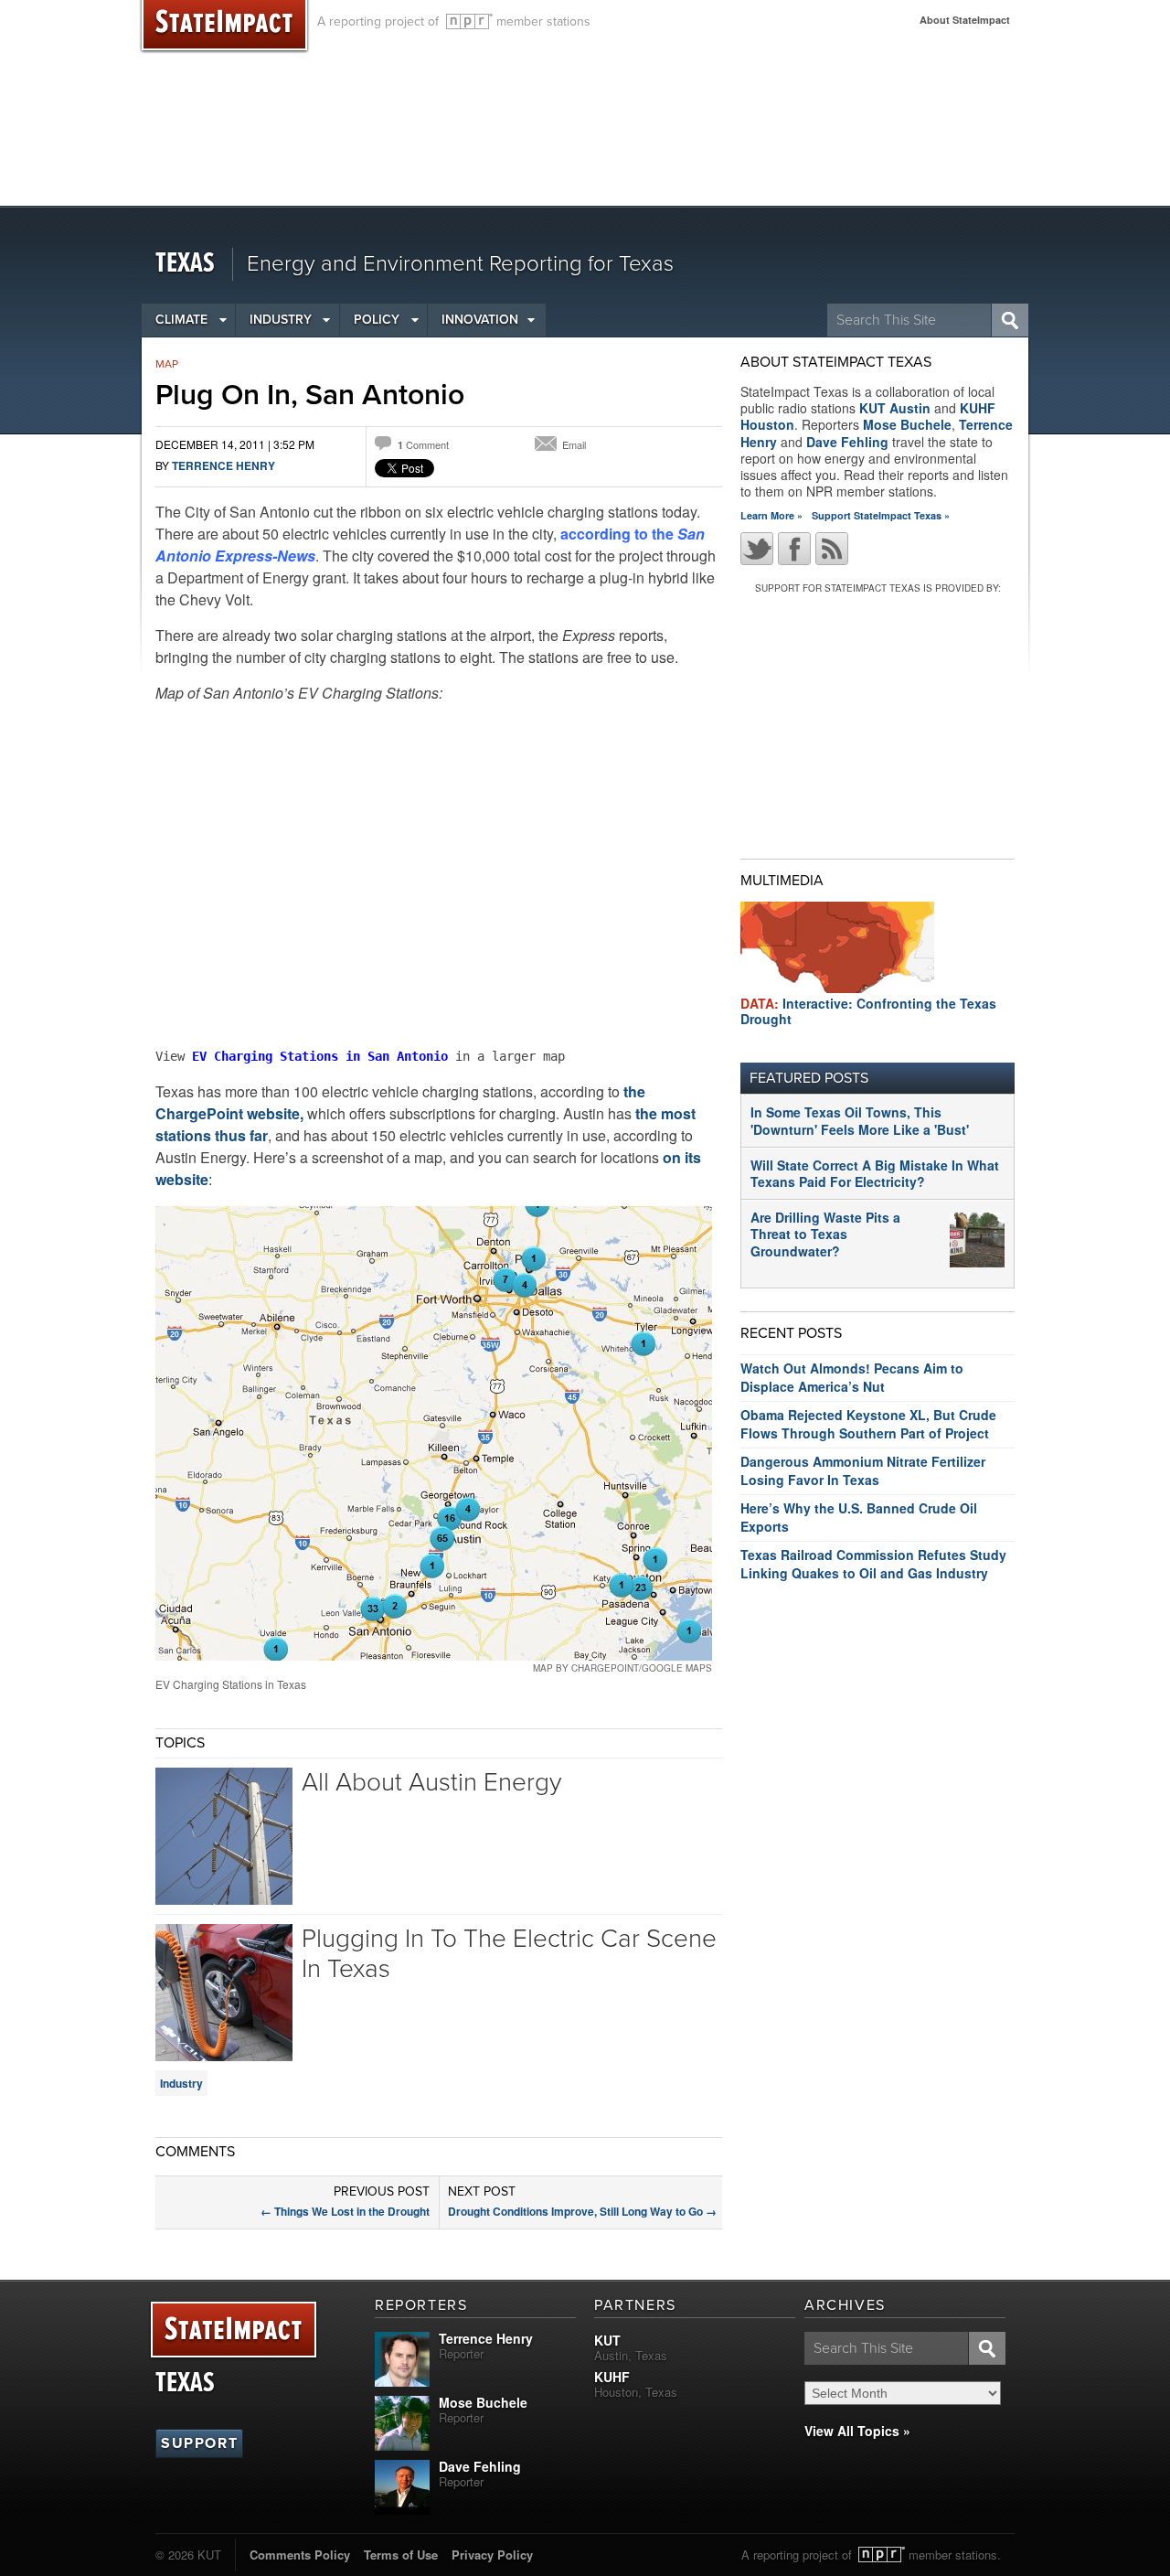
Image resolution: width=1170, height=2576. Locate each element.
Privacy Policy (492, 2555)
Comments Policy (300, 2555)
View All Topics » (857, 2431)
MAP (167, 364)
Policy (377, 320)
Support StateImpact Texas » (881, 515)
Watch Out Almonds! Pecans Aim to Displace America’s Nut (852, 1377)
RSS (832, 549)
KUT (607, 2340)
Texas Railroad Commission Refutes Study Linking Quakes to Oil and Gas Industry (873, 1564)
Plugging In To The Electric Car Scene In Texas (509, 1954)
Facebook (794, 549)
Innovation (480, 320)
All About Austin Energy (431, 1782)
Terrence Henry (223, 465)
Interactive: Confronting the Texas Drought (868, 1011)
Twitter (757, 549)
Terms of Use (401, 2555)
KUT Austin (895, 408)
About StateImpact (965, 20)
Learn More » (771, 515)
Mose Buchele (907, 424)
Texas (185, 264)
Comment (423, 444)
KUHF (612, 2377)
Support (199, 2443)
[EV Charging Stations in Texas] (434, 1432)
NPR (469, 21)
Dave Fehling (847, 442)
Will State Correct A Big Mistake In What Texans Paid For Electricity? (875, 1173)
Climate (181, 320)
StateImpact (234, 2330)
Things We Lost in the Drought (345, 2211)
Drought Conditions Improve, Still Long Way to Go (582, 2211)
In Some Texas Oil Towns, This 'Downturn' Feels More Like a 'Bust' (860, 1120)
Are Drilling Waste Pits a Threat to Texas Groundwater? (825, 1234)
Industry (281, 320)
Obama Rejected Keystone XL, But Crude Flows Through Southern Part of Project (868, 1424)
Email (574, 444)
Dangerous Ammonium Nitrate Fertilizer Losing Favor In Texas (863, 1470)
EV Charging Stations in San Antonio (320, 1056)
